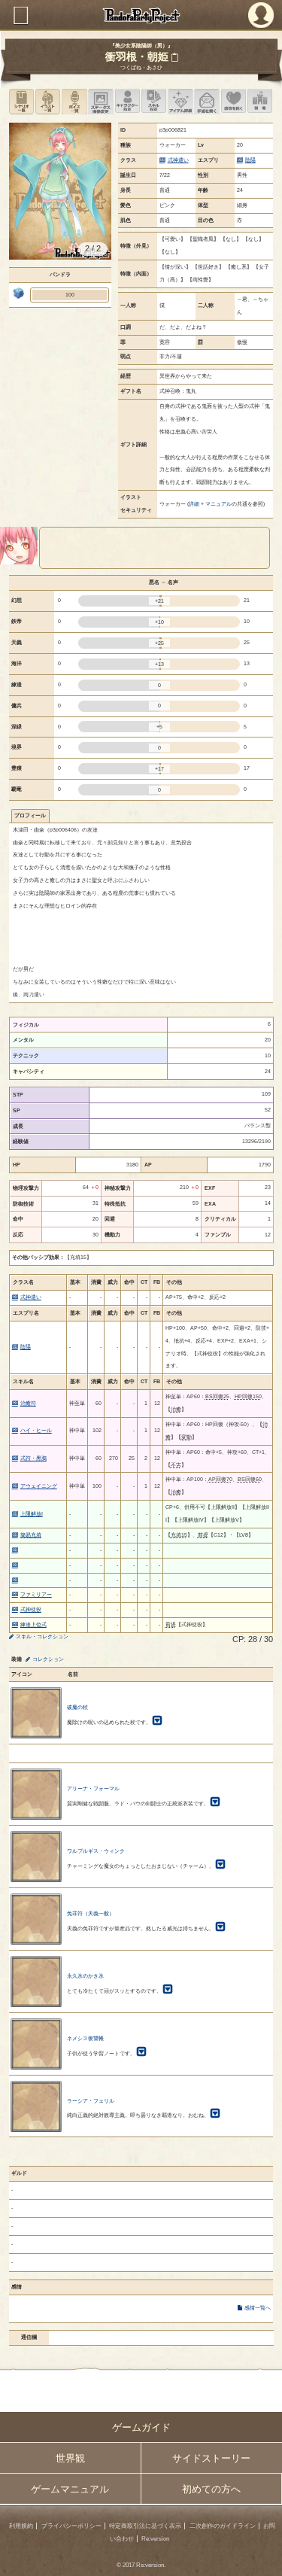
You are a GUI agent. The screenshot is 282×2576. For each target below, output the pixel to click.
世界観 (70, 2458)
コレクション (48, 1659)
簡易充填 (31, 1535)
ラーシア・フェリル (91, 2101)
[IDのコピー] (174, 57)
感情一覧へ (258, 2308)
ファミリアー (36, 1594)
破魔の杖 (77, 1707)
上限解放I (32, 1514)
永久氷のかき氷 (85, 1976)
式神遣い (178, 160)
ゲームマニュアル (70, 2489)
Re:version (155, 2539)
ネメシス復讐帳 (85, 2038)
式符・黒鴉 (33, 1458)
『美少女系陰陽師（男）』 (141, 46)
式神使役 (31, 1609)
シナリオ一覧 (21, 101)
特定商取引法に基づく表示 (145, 2526)
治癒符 (28, 1403)
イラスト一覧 (48, 101)
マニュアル (218, 504)
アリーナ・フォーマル (93, 1788)
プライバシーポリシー (71, 2526)
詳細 (194, 504)
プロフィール (30, 815)
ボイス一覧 (74, 101)
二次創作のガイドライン (223, 2526)
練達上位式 (33, 1624)
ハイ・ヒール (36, 1430)
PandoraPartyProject (141, 15)
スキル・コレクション (42, 1636)
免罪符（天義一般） (91, 1913)
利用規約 (21, 2526)
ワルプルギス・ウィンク (96, 1851)
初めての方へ (211, 2489)
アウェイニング (39, 1486)
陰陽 (250, 160)
